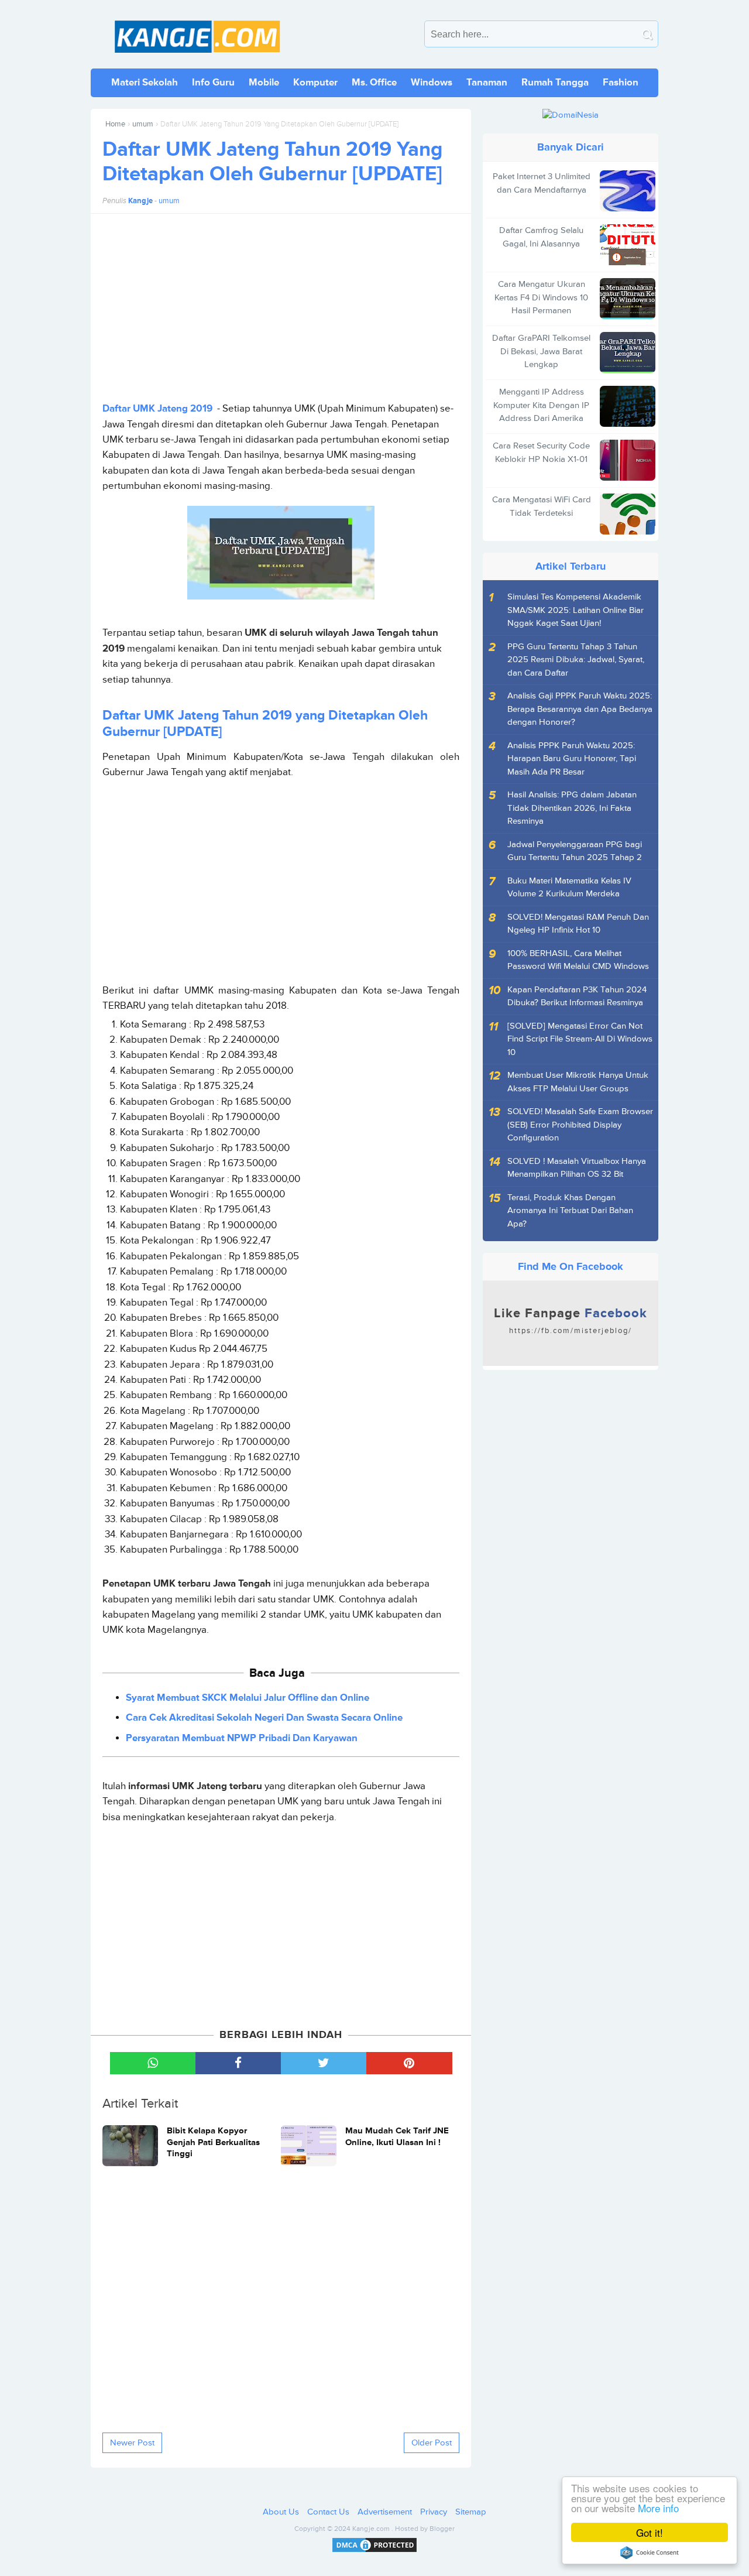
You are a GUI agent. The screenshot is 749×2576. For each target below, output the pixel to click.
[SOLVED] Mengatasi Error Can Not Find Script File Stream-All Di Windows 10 (580, 1039)
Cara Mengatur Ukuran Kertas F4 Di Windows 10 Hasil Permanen (541, 297)
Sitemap (471, 2512)
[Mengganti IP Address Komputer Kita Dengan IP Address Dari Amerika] (628, 406)
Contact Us (328, 2512)
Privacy (434, 2512)
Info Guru (213, 82)
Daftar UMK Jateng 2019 (157, 409)
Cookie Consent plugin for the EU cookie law (650, 2553)
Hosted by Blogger (425, 2529)
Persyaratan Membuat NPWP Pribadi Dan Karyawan (242, 1738)
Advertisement (385, 2512)
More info (658, 2508)
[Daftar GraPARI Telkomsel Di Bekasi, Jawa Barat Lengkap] (628, 352)
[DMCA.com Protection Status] (374, 2552)
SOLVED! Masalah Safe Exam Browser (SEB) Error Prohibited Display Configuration (580, 1125)
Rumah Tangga (555, 82)
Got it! (650, 2532)
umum (143, 124)
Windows (432, 82)
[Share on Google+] (409, 2063)
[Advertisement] (281, 307)
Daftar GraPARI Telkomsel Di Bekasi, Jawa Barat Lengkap (541, 351)
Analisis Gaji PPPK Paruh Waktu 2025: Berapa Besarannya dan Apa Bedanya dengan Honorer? (580, 709)
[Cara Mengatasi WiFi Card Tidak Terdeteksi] (628, 514)
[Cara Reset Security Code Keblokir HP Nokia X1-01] (628, 460)
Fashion (621, 82)
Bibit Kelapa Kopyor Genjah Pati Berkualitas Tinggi (213, 2142)
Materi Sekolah (145, 82)
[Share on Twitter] (324, 2063)
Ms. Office (374, 82)
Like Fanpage (571, 1321)
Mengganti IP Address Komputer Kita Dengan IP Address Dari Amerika (541, 405)
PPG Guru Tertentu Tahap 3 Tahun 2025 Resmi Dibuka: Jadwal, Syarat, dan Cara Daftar (576, 660)
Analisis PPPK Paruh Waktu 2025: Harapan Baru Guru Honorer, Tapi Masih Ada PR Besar (572, 759)
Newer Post (132, 2443)
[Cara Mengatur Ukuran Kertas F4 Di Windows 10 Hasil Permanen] (628, 299)
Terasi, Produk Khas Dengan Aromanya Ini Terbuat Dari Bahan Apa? (570, 1211)
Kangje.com (371, 2529)
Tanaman (487, 82)
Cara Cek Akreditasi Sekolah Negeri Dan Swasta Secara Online (264, 1718)
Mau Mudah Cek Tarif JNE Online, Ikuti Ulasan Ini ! (397, 2137)
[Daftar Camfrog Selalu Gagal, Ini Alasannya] (628, 245)
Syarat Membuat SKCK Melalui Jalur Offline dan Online (248, 1698)
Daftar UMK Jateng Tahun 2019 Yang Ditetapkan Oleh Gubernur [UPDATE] (272, 162)
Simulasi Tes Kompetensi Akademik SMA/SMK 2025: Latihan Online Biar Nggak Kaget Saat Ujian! (576, 610)
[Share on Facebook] (238, 2063)
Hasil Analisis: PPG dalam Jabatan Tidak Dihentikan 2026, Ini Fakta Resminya (572, 808)
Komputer (315, 82)
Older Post (432, 2443)
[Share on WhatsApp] (153, 2063)
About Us (281, 2512)
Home (115, 124)
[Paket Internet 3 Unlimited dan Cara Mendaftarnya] (628, 191)
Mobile (264, 82)
